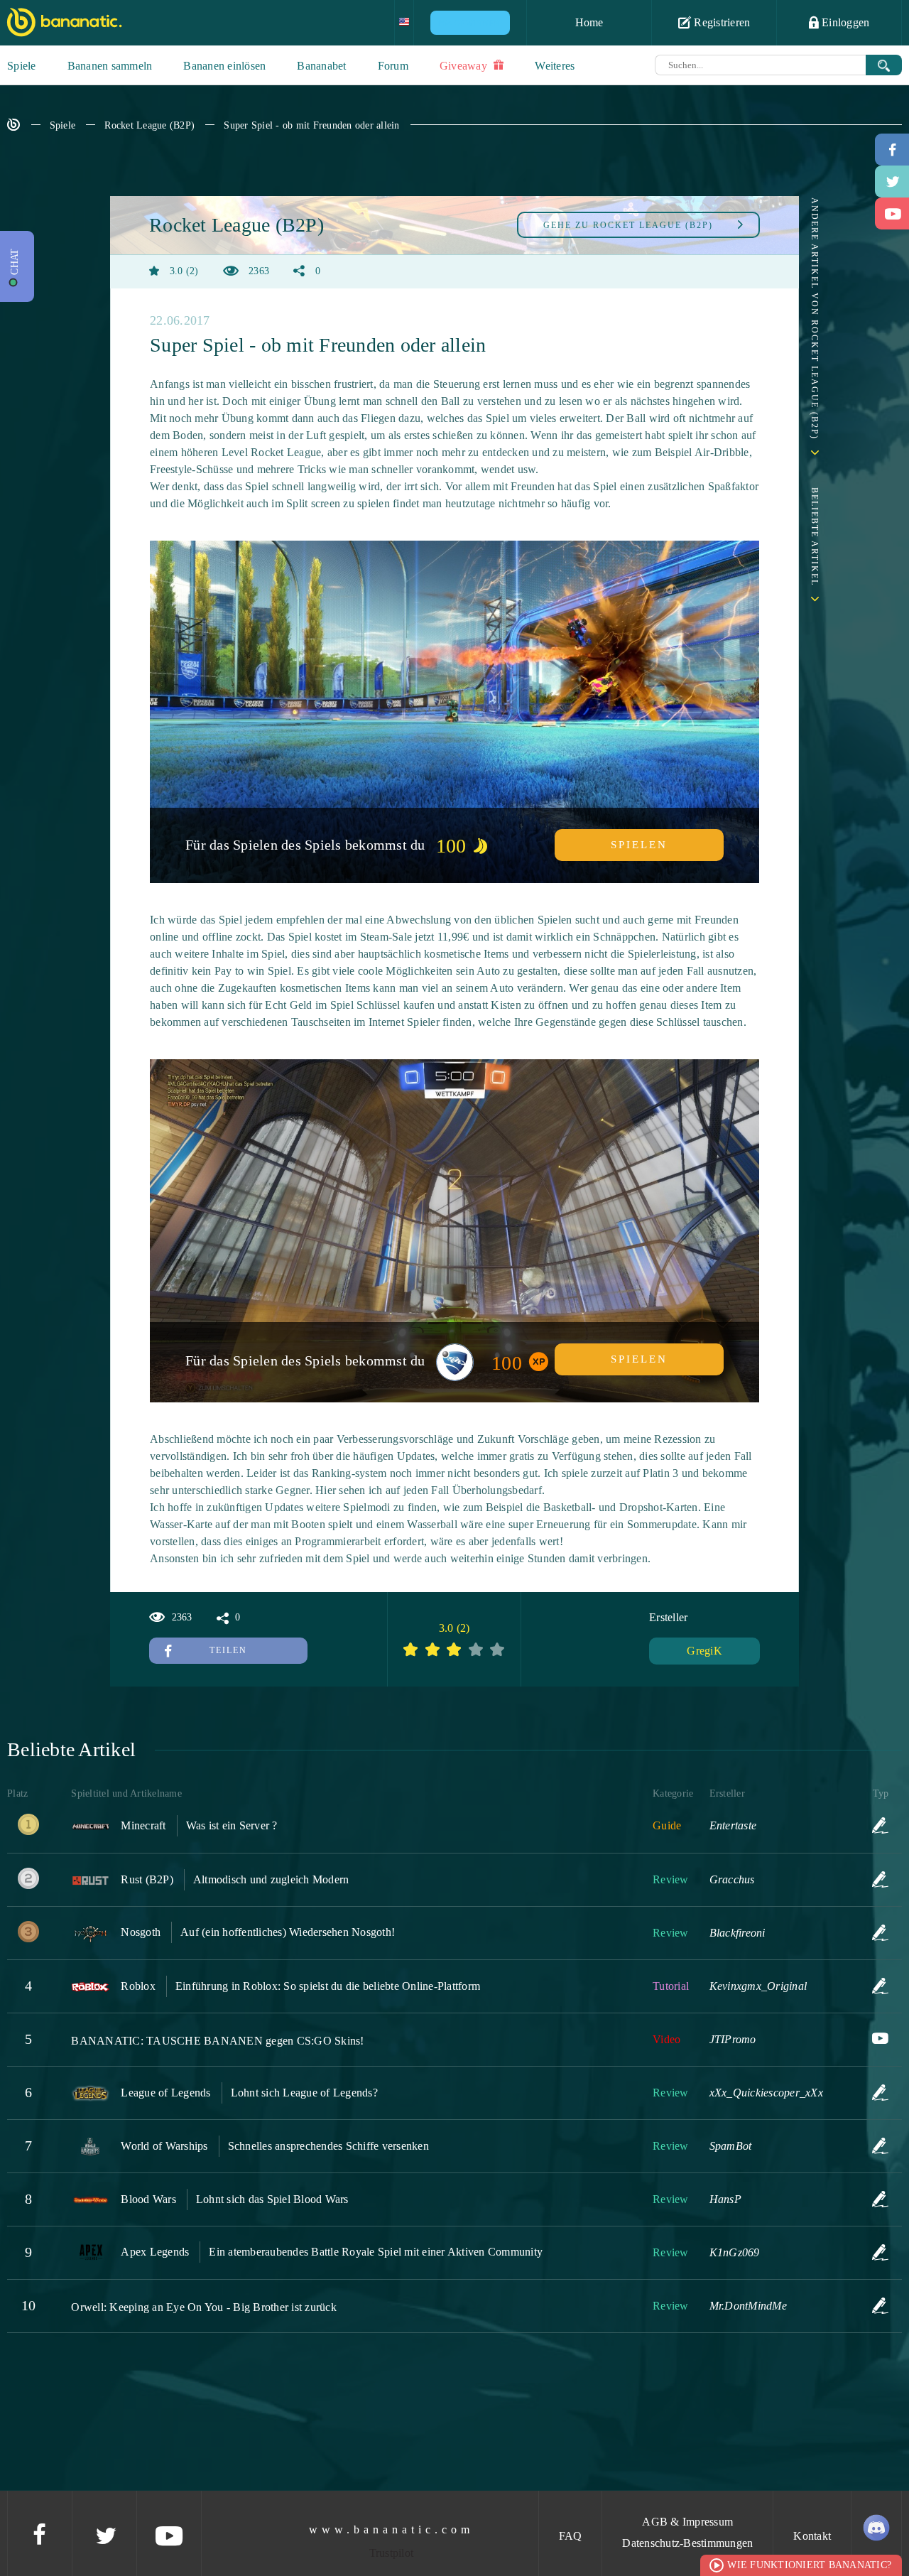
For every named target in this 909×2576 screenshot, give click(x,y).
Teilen (228, 1650)
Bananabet (321, 66)
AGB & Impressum (687, 2522)
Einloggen (844, 22)
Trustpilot (392, 2553)
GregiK (704, 1651)
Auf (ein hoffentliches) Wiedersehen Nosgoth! (288, 1932)
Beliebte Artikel (815, 537)
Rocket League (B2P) (149, 125)
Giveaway (465, 66)
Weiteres (555, 66)
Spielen (639, 845)
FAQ (571, 2536)
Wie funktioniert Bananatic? (809, 2565)
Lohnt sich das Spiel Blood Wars (272, 2199)
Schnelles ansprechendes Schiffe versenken (328, 2146)
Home (589, 22)
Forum (393, 66)
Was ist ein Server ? (232, 1825)
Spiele (22, 66)
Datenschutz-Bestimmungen (687, 2543)
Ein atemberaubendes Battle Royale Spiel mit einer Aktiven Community (376, 2252)
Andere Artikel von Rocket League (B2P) (815, 319)
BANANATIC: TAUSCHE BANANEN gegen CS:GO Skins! (217, 2041)
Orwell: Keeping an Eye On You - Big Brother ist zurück (204, 2307)
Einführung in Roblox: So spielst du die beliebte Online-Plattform (328, 1986)
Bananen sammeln (110, 66)
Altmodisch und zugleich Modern (271, 1879)
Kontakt (812, 2536)
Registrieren (720, 22)
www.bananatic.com (391, 2529)
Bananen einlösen (224, 66)
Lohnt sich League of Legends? (304, 2093)
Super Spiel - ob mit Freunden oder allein (311, 125)
